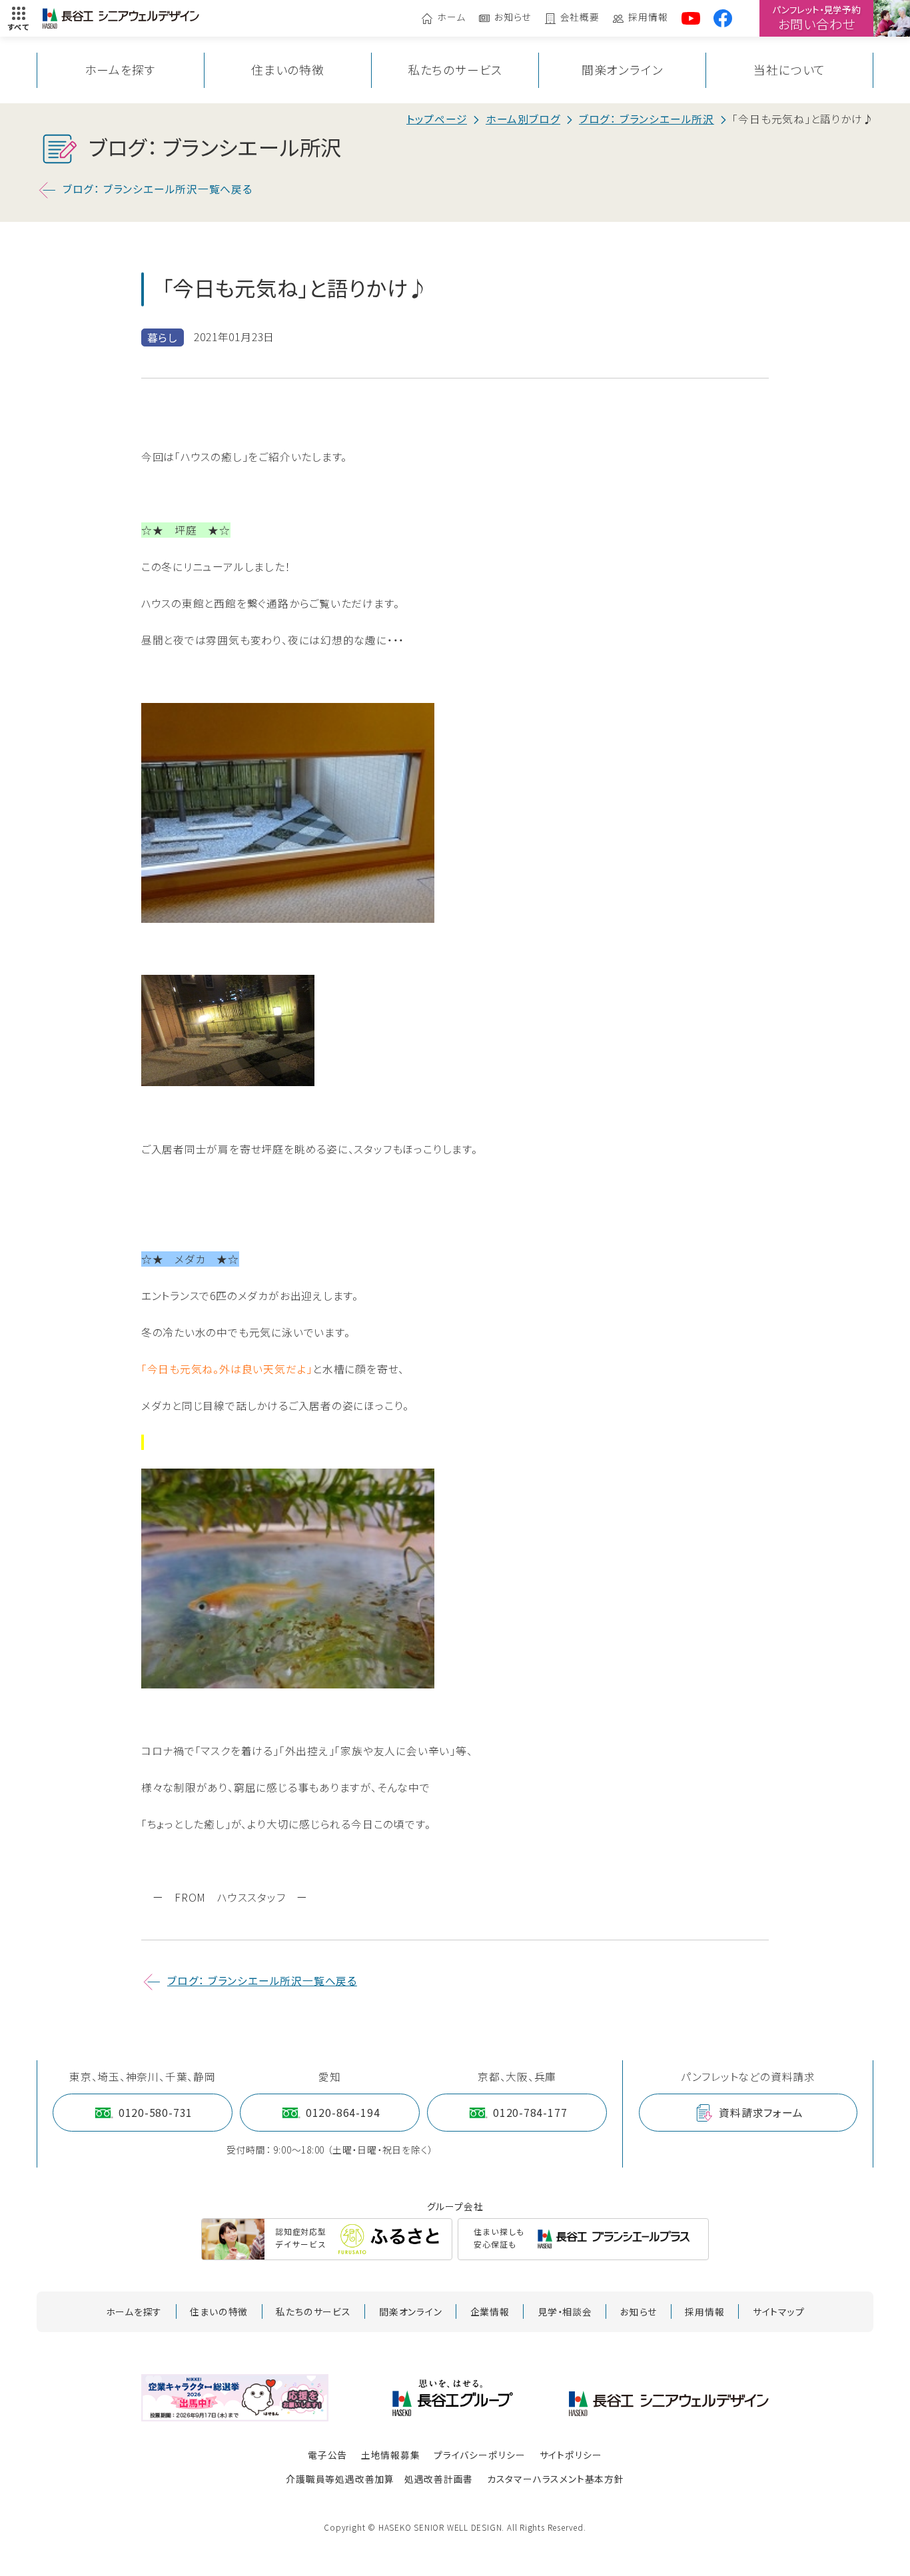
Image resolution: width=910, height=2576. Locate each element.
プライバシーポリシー (480, 2455)
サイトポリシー (571, 2455)
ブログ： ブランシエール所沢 (647, 119)
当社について (789, 70)
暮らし (163, 337)
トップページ (437, 119)
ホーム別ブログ (523, 119)
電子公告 (327, 2455)
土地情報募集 (391, 2455)
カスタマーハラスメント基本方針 (556, 2479)
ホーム (451, 18)
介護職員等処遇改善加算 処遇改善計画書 (379, 2479)
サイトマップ (779, 2311)
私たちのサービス (455, 70)
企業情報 (490, 2311)
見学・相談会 (565, 2311)
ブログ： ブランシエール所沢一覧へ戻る (158, 189)
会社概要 (580, 18)
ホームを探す (120, 70)
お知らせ (513, 18)
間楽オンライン (623, 70)
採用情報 (648, 18)
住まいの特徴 (288, 70)
